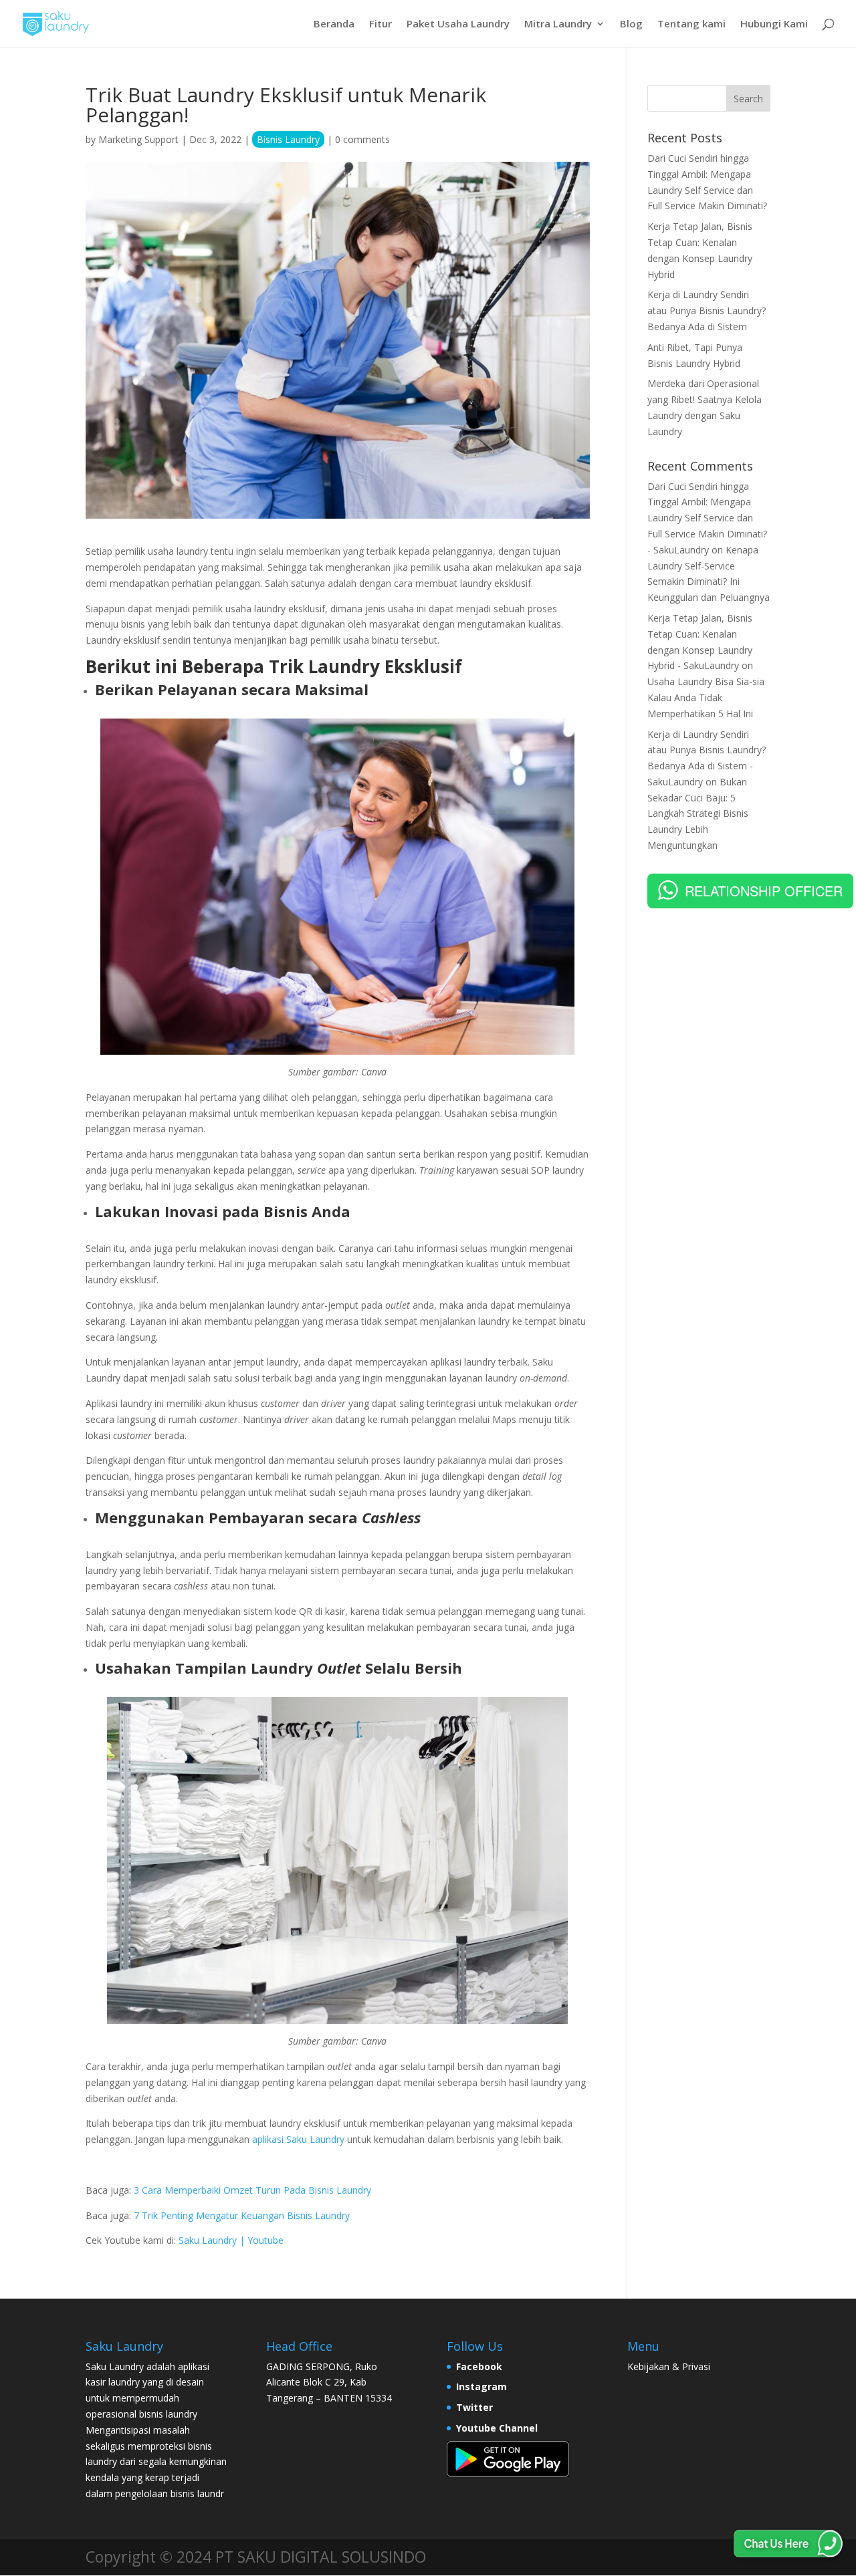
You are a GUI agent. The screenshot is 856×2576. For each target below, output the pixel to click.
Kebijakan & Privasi (669, 2366)
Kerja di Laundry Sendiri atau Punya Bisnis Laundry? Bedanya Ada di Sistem (707, 310)
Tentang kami (691, 24)
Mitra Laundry (558, 24)
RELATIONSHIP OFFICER (764, 891)
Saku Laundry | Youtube (231, 2240)
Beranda (334, 24)
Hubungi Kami (774, 24)
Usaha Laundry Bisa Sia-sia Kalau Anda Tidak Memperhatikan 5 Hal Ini (706, 697)
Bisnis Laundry (288, 139)
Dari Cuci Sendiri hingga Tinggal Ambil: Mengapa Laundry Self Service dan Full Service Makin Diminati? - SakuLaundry (707, 518)
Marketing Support (138, 139)
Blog (631, 24)
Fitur (381, 24)
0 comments (362, 139)
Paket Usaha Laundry (458, 24)
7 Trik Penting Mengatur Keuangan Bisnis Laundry (242, 2215)
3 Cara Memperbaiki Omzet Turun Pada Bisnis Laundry (252, 2190)
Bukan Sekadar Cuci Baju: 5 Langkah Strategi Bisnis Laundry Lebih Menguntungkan (698, 813)
